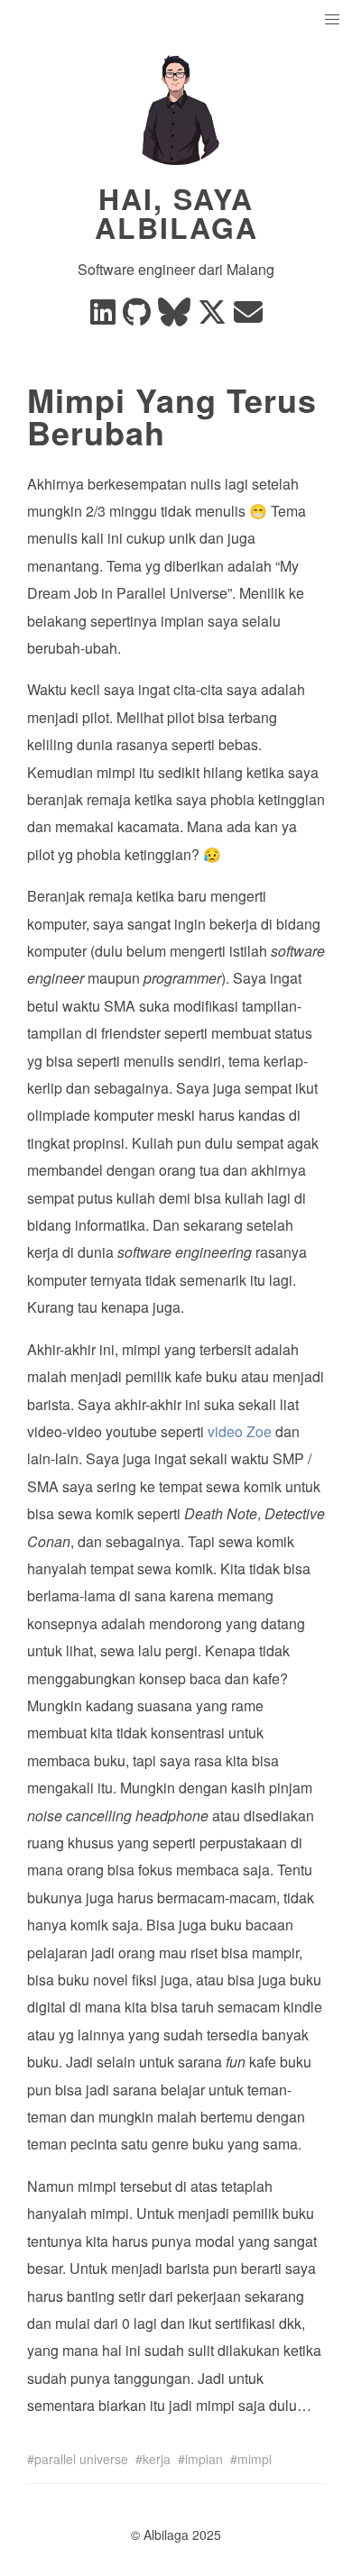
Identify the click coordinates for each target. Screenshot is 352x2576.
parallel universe (81, 2459)
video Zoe (240, 1431)
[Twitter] (212, 317)
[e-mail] (248, 317)
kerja (157, 2459)
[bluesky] (174, 317)
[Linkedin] (103, 317)
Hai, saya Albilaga (176, 213)
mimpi (255, 2459)
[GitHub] (137, 317)
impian (204, 2459)
